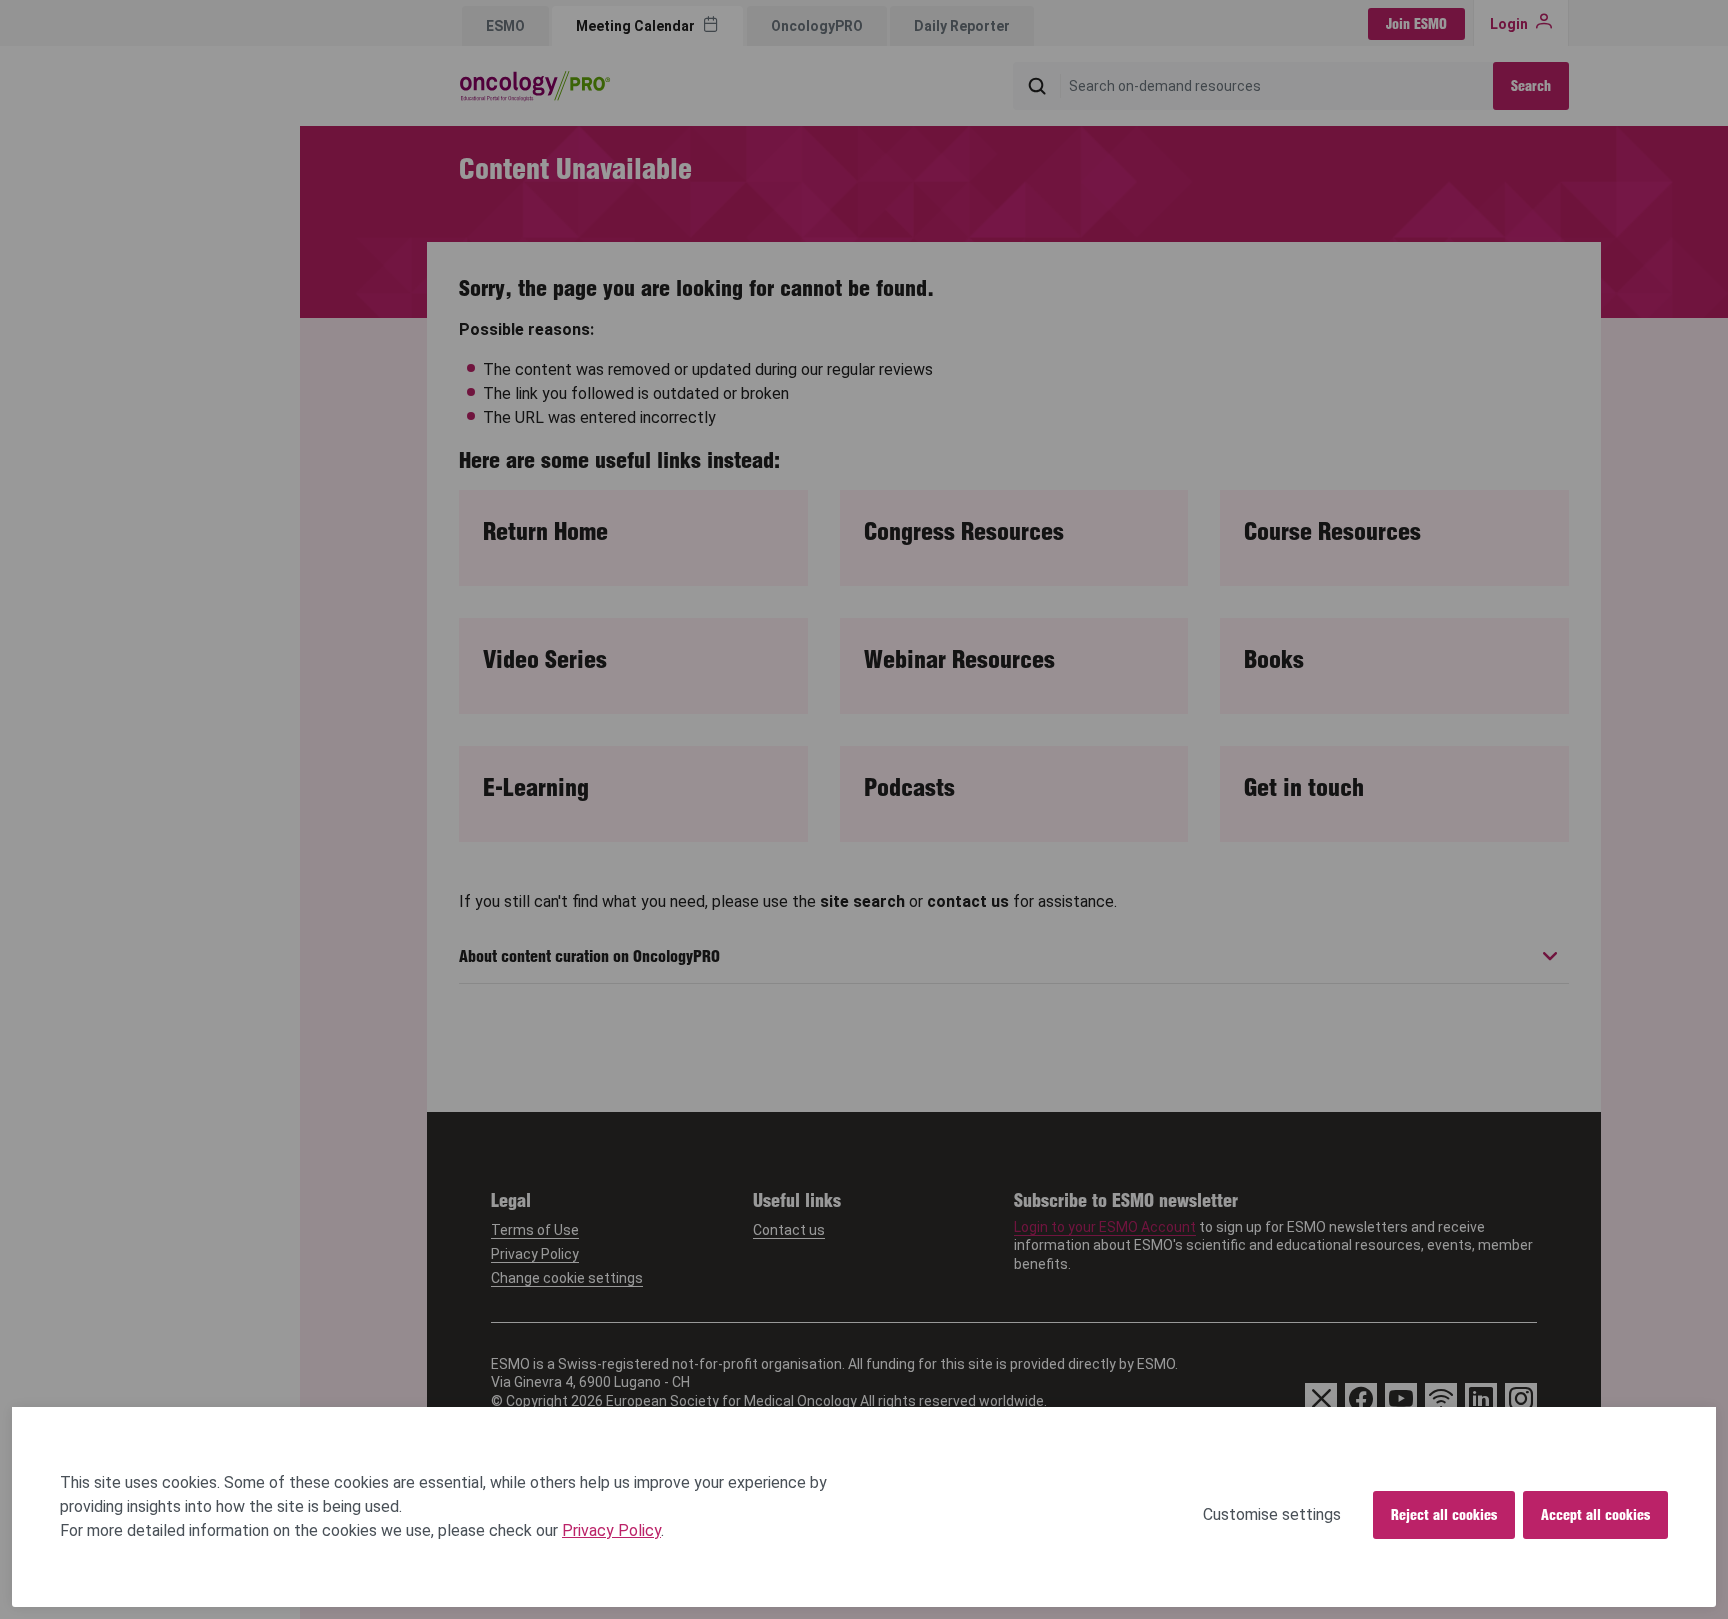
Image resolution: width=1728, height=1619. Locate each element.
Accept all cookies (1595, 1515)
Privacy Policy (611, 1530)
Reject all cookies (1444, 1515)
